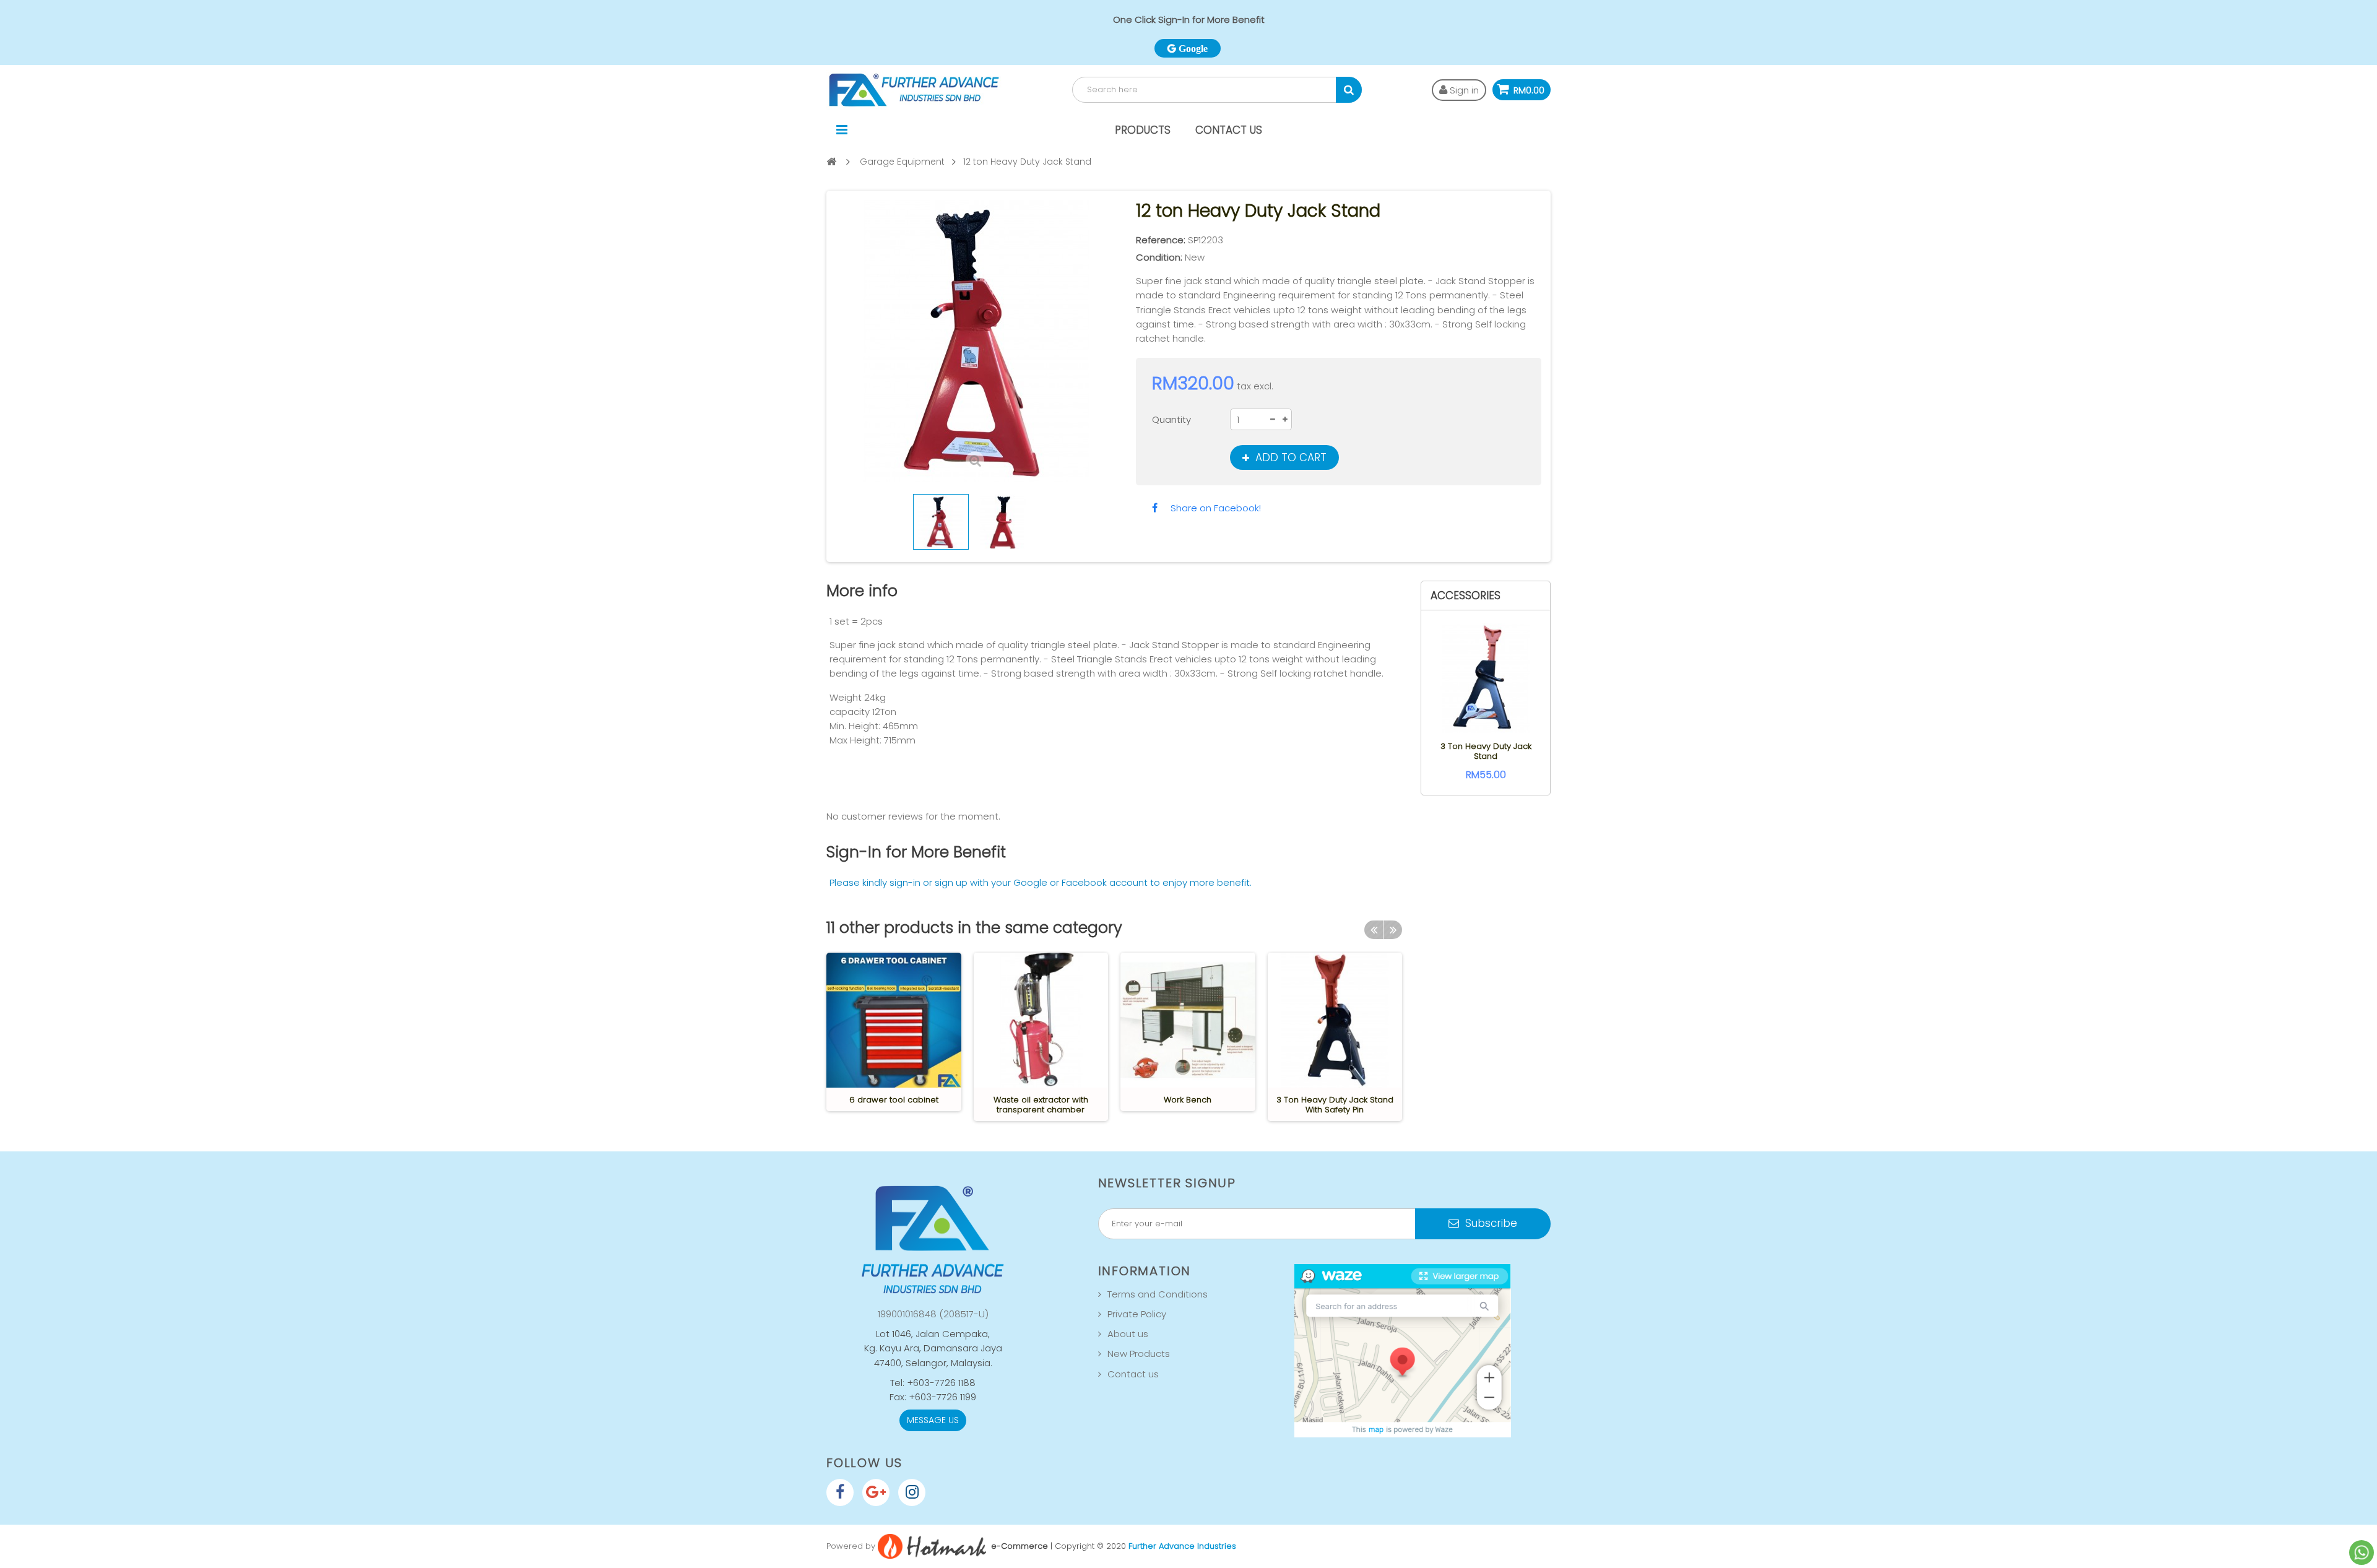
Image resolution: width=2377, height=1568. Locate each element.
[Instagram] (912, 1492)
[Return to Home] (831, 161)
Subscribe (1490, 1223)
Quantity (1171, 419)
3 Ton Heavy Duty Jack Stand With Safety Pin (1335, 1105)
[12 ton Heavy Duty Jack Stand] (941, 522)
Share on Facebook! (1216, 508)
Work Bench (1188, 1100)
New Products (1139, 1354)
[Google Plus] (876, 1492)
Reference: (1161, 240)
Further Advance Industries (1182, 1546)
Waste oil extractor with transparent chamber (1041, 1105)
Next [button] (1393, 930)
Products (1143, 130)
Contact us (1133, 1374)
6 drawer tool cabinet (894, 1100)
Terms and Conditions (1158, 1294)
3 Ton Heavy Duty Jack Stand (1486, 751)
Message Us (933, 1420)
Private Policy (1137, 1314)
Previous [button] (1374, 930)
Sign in (1463, 90)
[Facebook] (840, 1492)
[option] (894, 1032)
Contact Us (1229, 130)
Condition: (1159, 257)
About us (1128, 1334)
